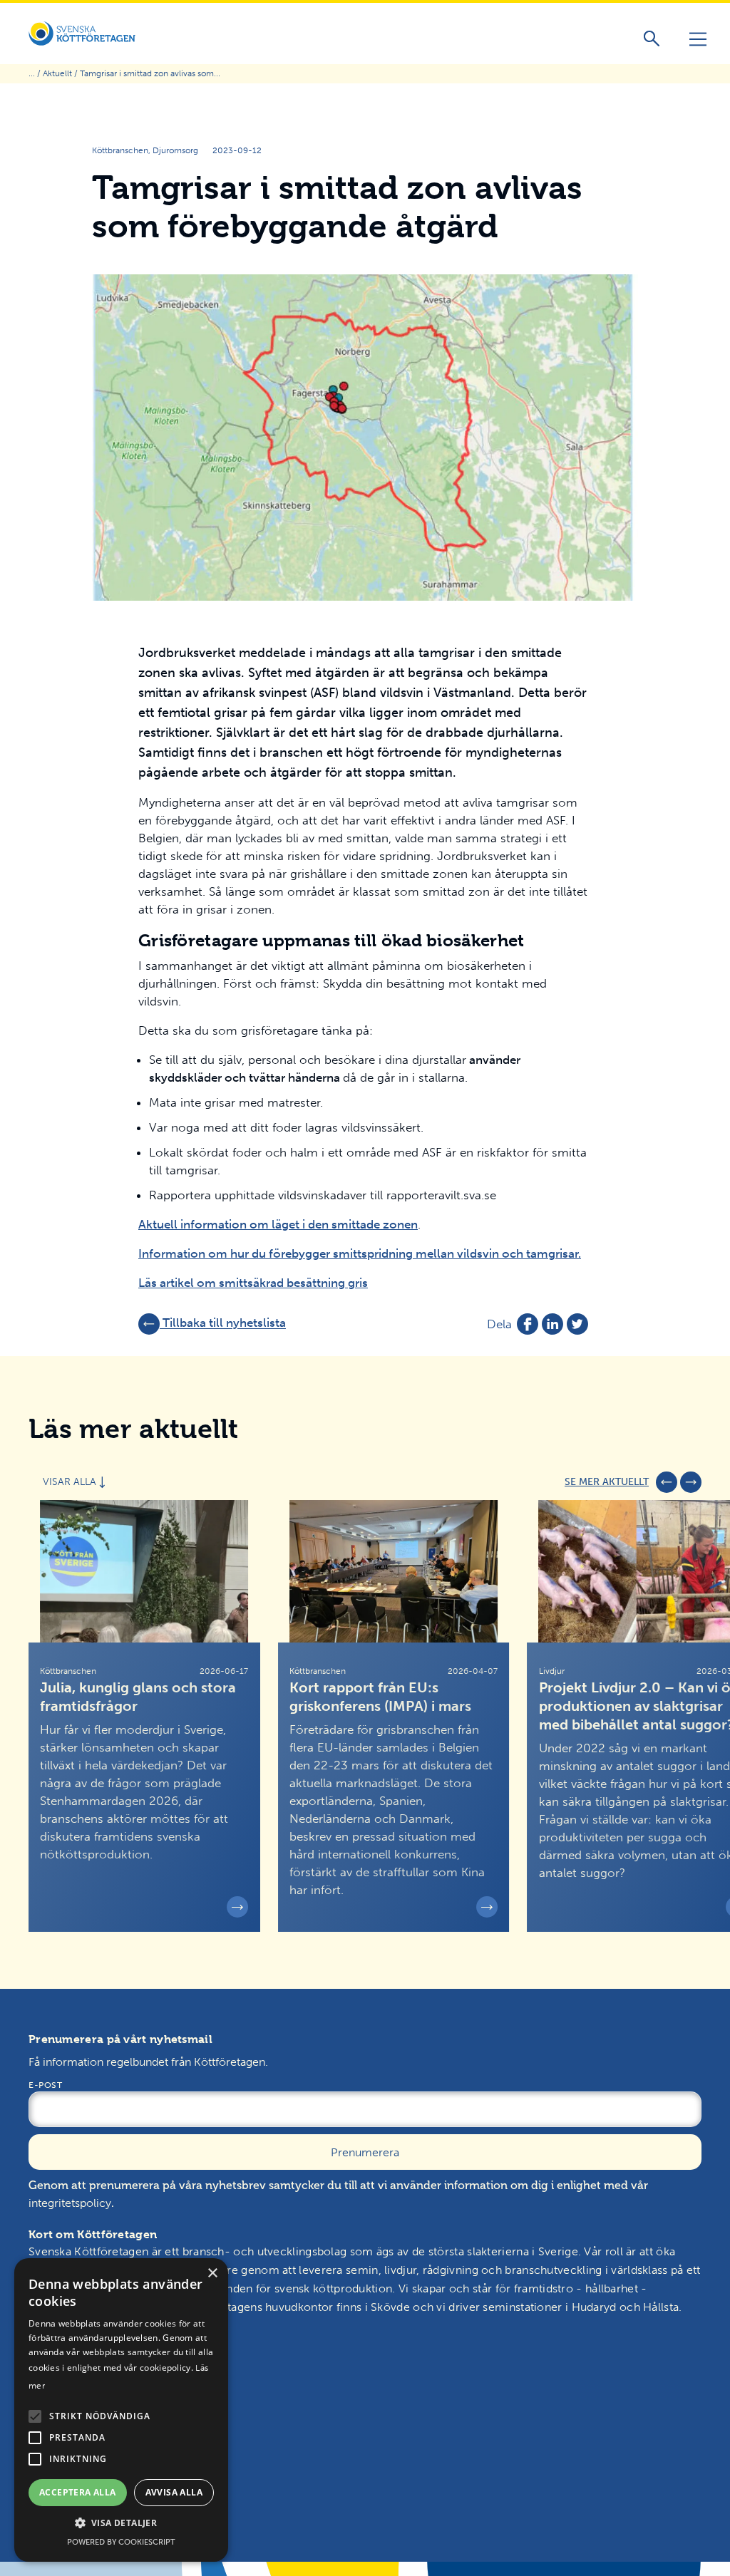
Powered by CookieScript (121, 2542)
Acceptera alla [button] (78, 2492)
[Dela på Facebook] (528, 1324)
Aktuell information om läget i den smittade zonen (278, 1224)
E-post (45, 2085)
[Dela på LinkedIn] (552, 1324)
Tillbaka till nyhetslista (223, 1323)
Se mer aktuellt (607, 1482)
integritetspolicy (70, 2203)
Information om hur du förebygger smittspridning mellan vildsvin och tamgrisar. (360, 1253)
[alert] (121, 2410)
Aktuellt (57, 73)
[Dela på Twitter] (577, 1324)
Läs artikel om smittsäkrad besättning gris (253, 1283)
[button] (35, 2416)
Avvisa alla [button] (174, 2492)
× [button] (212, 2274)
